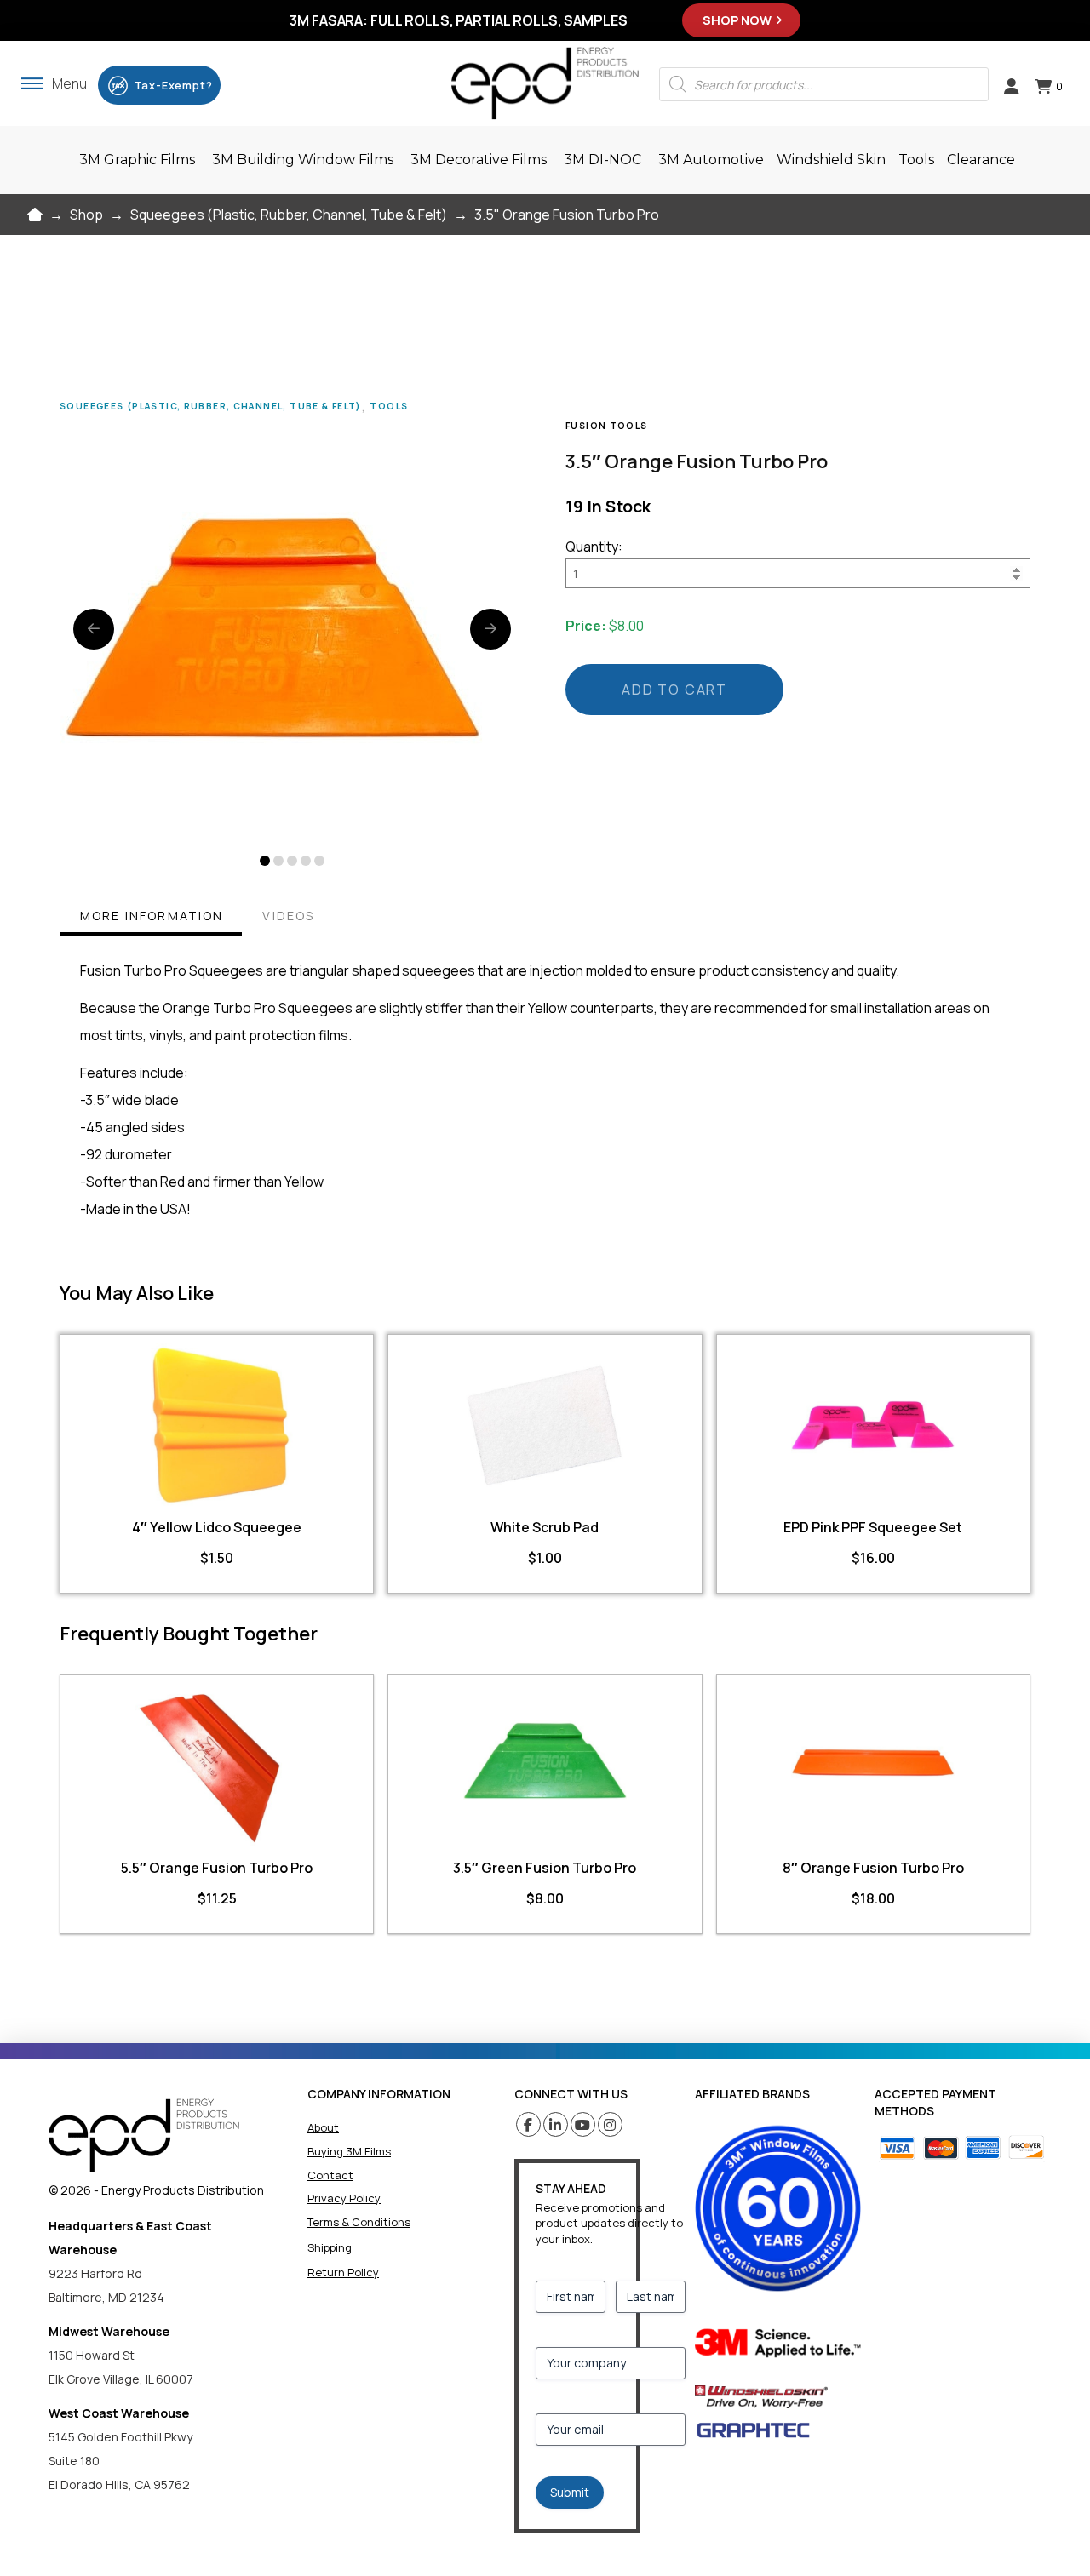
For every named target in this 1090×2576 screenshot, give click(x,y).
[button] (54, 83)
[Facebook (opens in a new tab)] (528, 2124)
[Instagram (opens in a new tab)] (610, 2124)
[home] (144, 2135)
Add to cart (674, 690)
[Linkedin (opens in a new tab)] (556, 2124)
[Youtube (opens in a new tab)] (583, 2124)
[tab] (151, 918)
